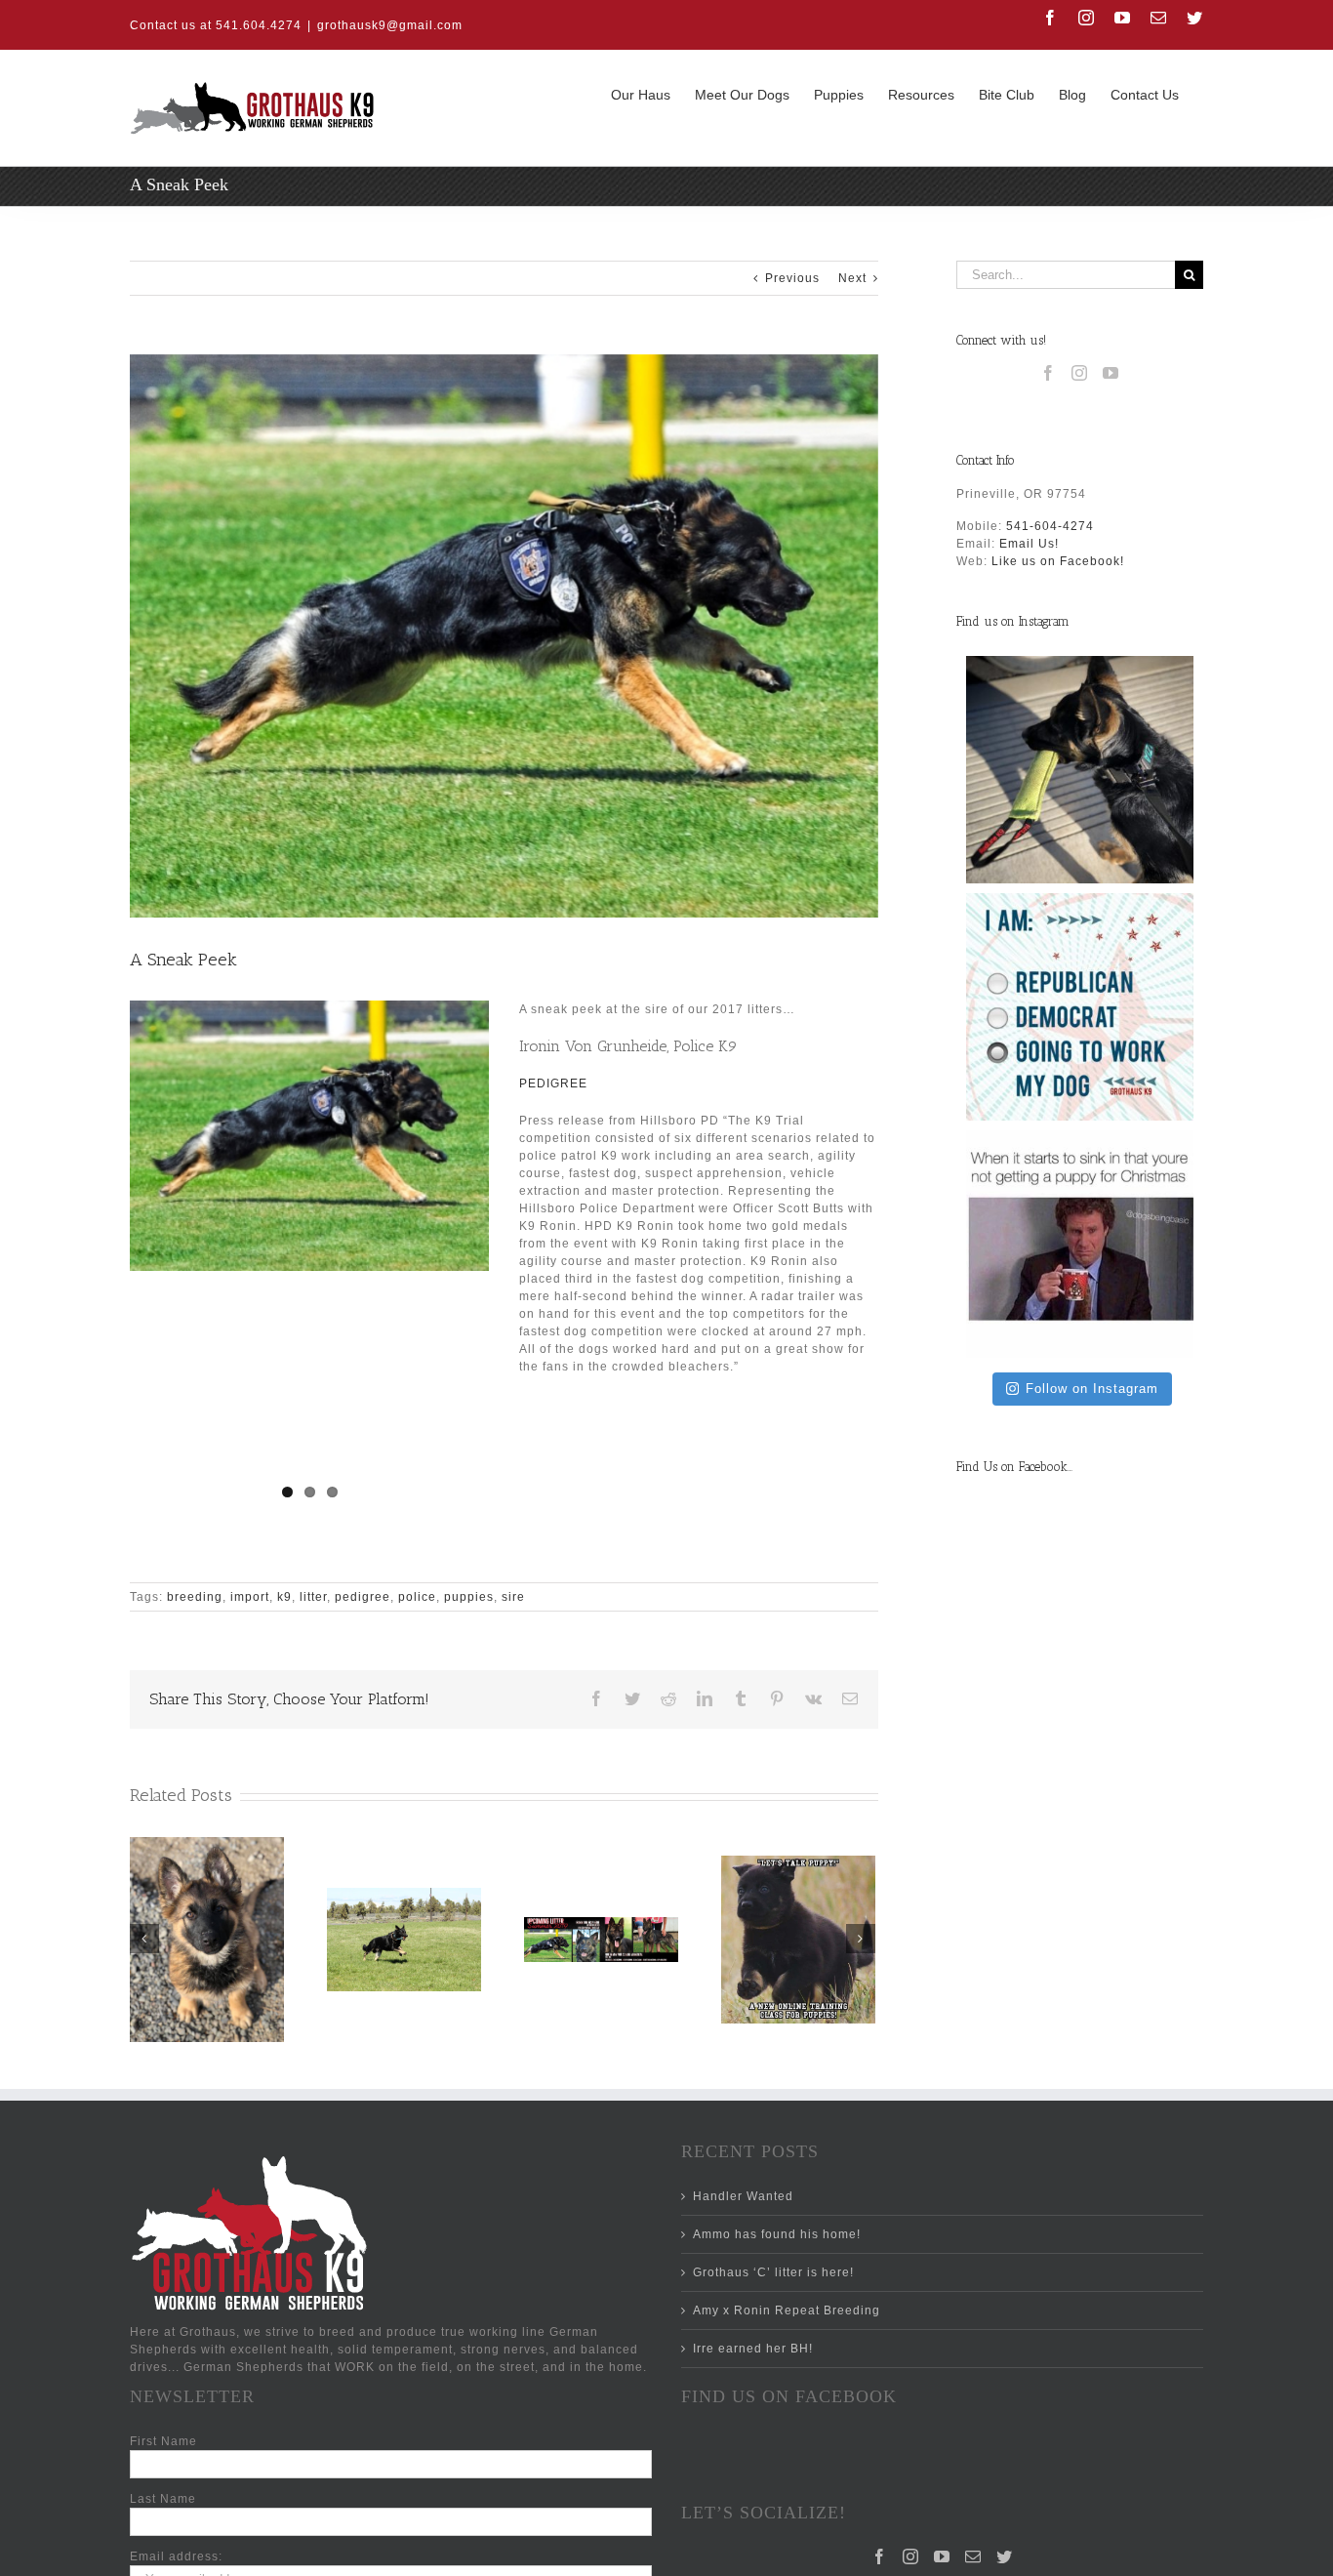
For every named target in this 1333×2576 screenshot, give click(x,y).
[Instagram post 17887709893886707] (1080, 1244)
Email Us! (1029, 544)
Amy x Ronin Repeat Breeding (787, 2310)
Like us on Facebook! (1058, 561)
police (417, 1597)
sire (513, 1597)
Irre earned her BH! (753, 2349)
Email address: (176, 2556)
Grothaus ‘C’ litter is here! (773, 2272)
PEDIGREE (553, 1084)
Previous (792, 278)
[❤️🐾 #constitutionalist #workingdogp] (1080, 1007)
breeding (195, 1597)
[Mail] (973, 2556)
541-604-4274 (1050, 526)
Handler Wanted (743, 2196)
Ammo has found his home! (777, 2234)
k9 (284, 1597)
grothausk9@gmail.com (390, 25)
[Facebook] (1049, 373)
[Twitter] (1005, 2556)
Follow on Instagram (1092, 1389)
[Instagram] (1080, 373)
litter (313, 1597)
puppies (469, 1597)
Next (852, 278)
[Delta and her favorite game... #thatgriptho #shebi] (1080, 770)
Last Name (163, 2499)
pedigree (363, 1597)
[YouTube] (1111, 373)
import (250, 1597)
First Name (163, 2441)
